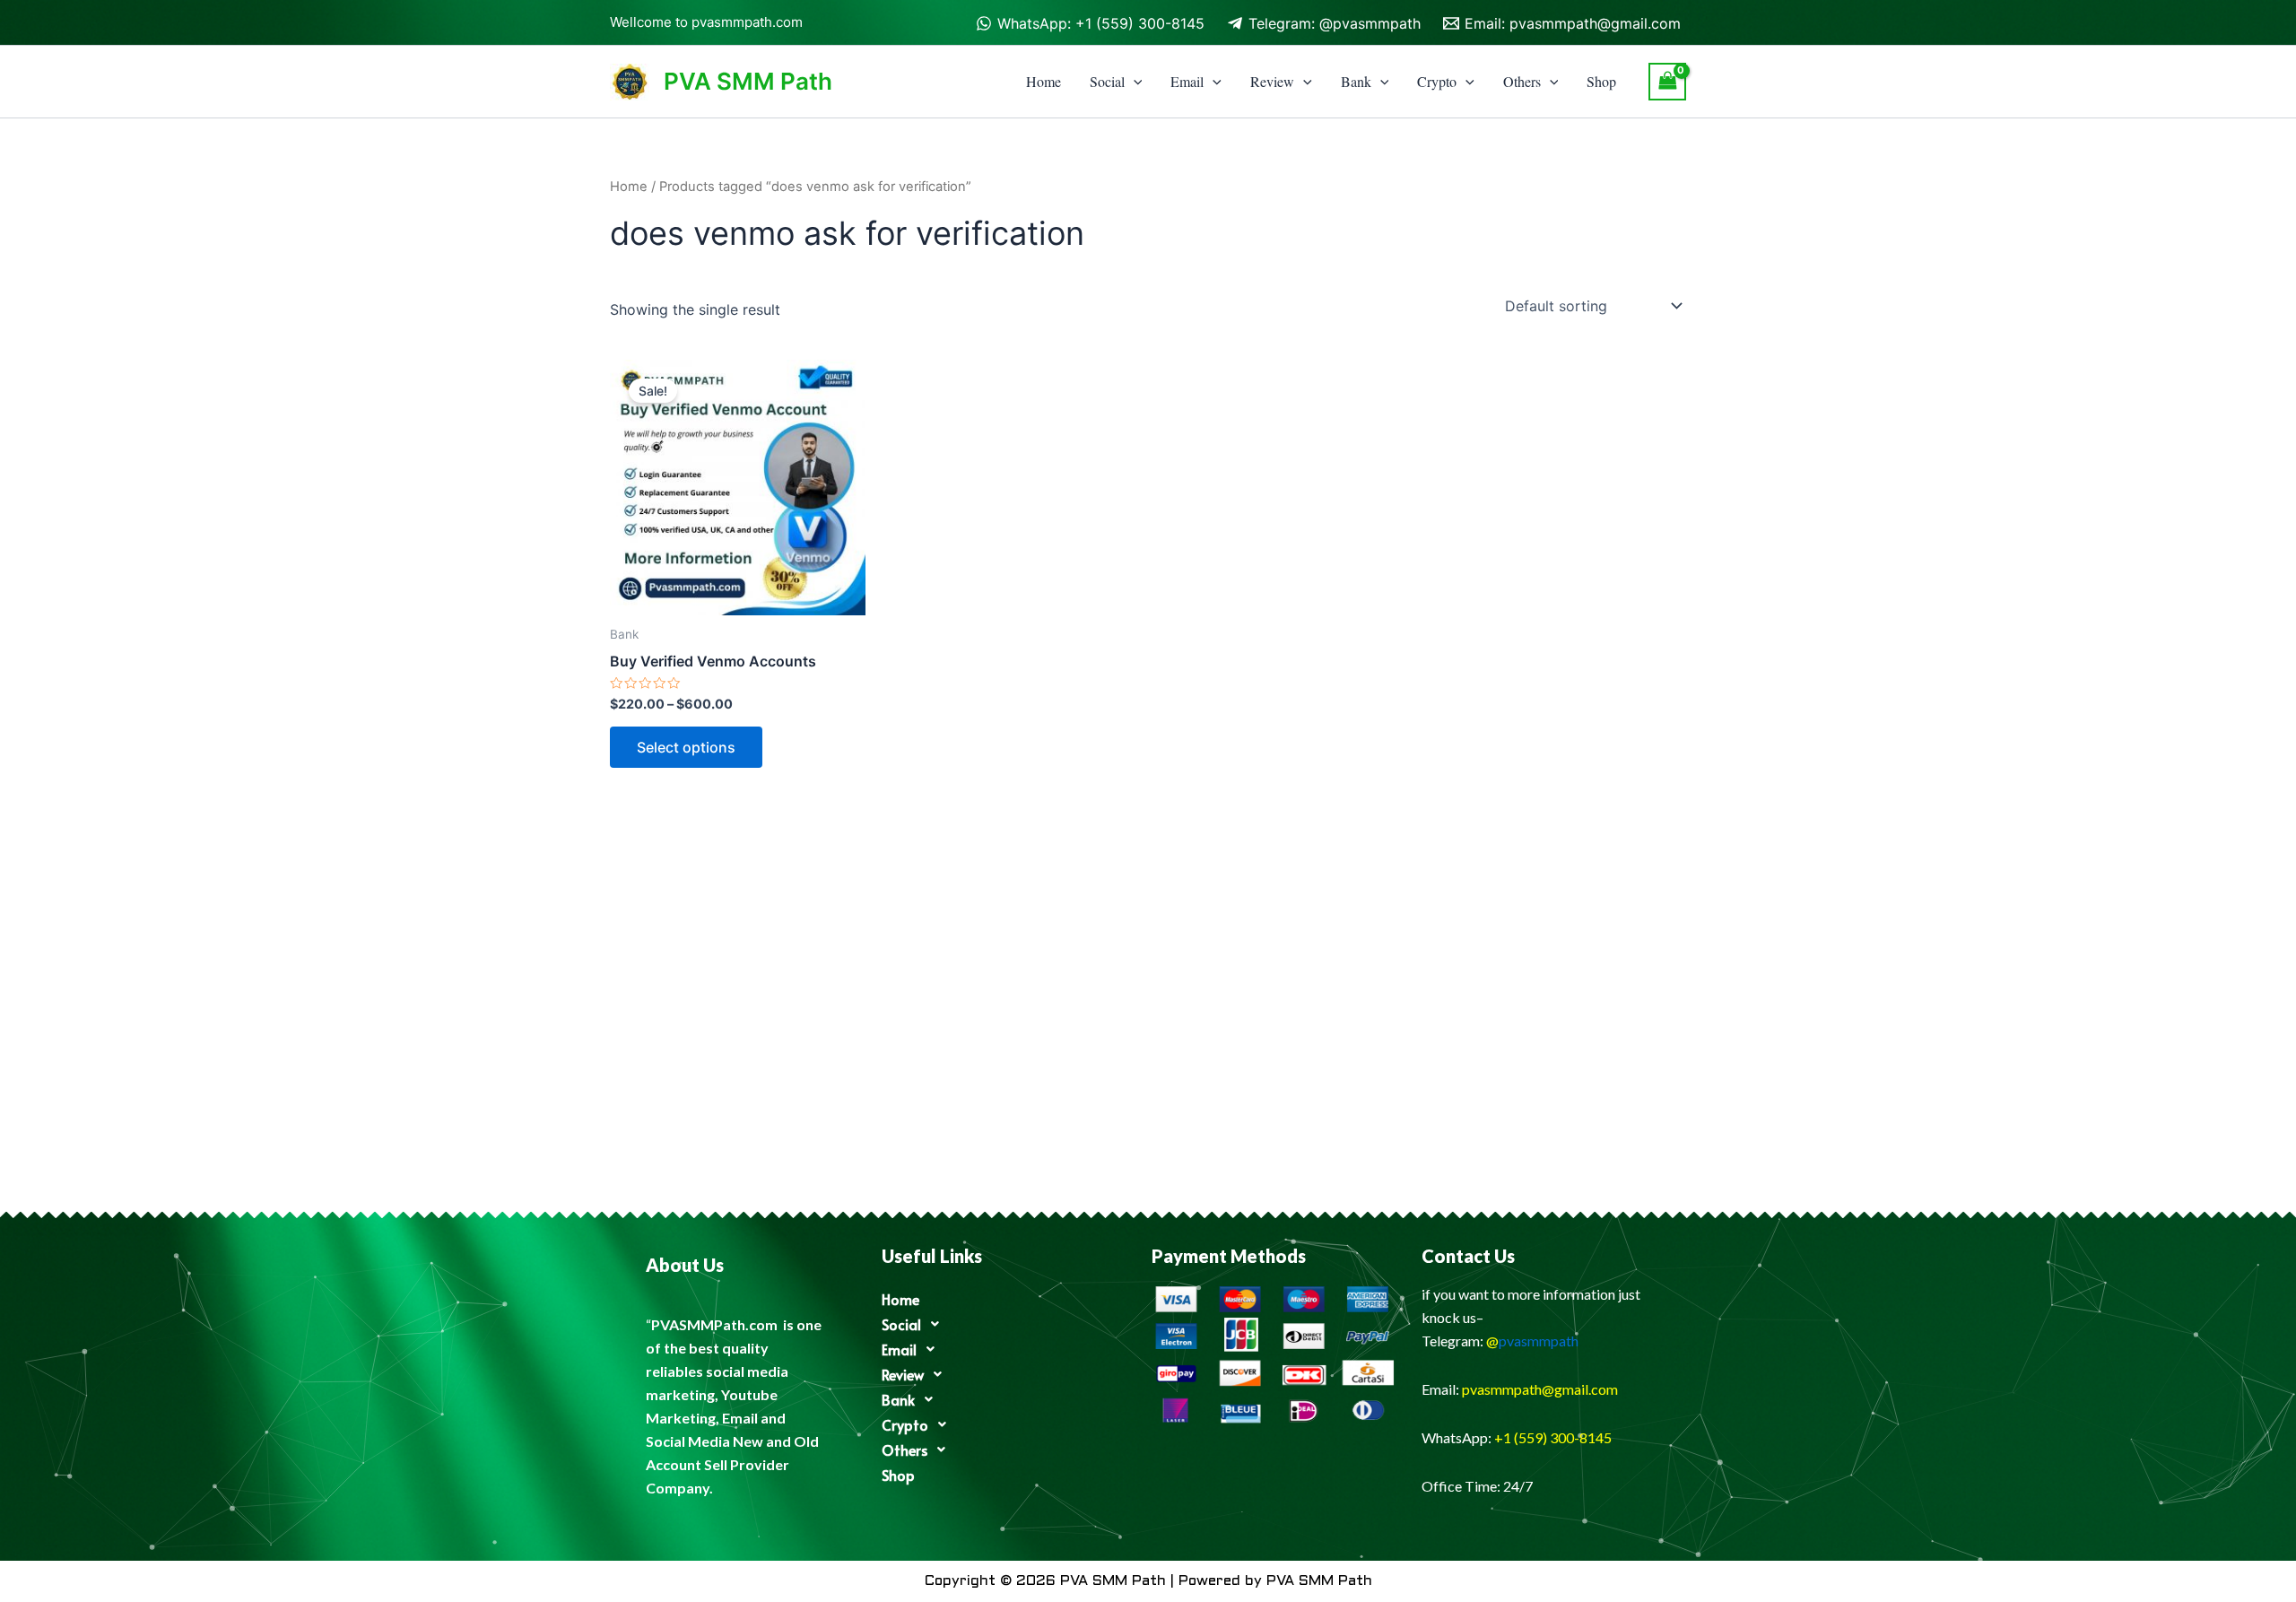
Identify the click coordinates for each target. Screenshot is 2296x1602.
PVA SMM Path (748, 81)
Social (1107, 81)
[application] (1134, 82)
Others (1522, 81)
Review (1272, 81)
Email (1187, 81)
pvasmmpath (1539, 1341)
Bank (1356, 81)
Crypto (1437, 81)
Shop (1601, 81)
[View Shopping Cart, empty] (1667, 81)
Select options (686, 747)
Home (1044, 81)
